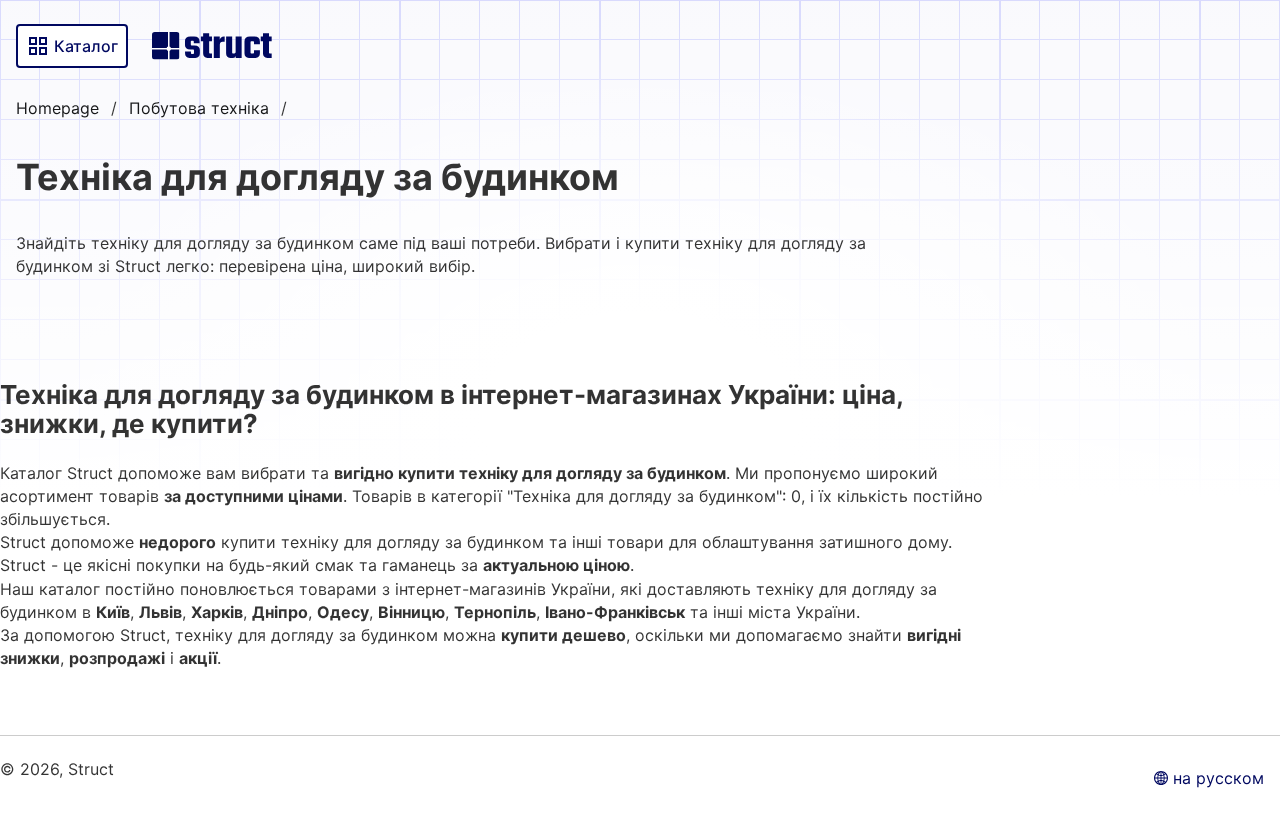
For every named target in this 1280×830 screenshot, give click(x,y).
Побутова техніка (199, 108)
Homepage (57, 108)
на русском (1218, 778)
